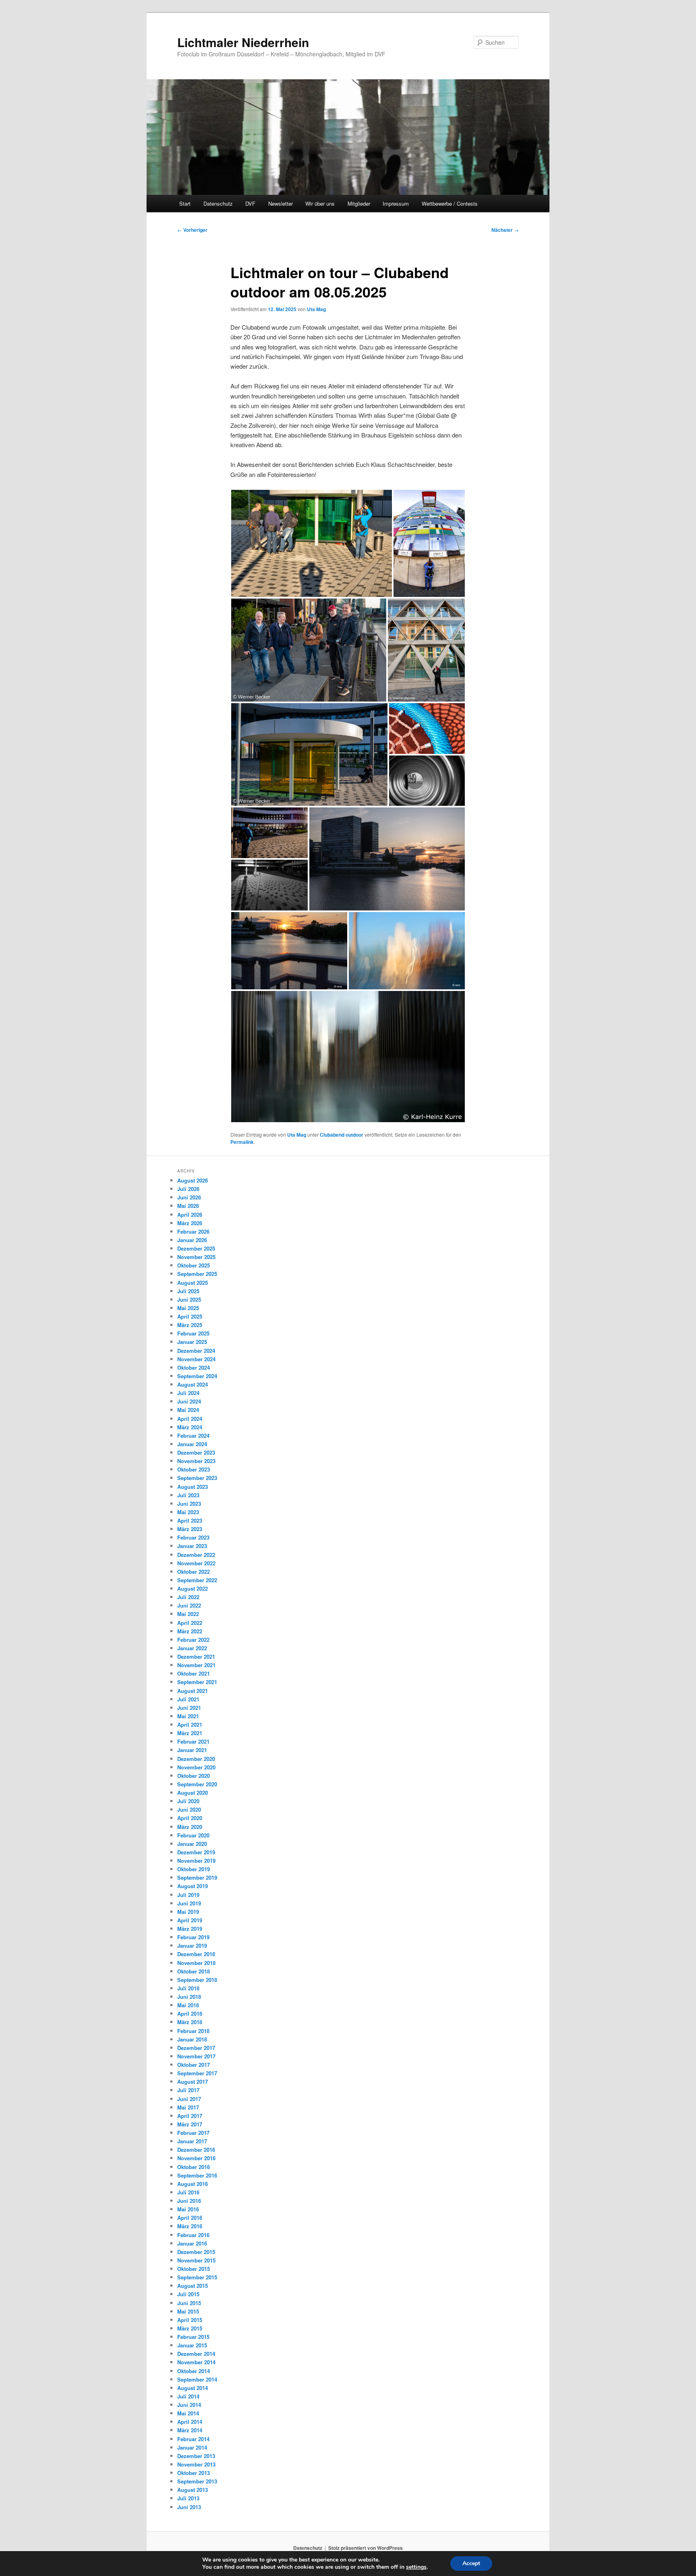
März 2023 (190, 1529)
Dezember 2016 (196, 2150)
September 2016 (197, 2175)
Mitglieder (359, 203)
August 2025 (193, 1283)
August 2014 (193, 2388)
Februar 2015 (193, 2337)
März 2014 (190, 2430)
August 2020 (193, 1793)
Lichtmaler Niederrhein (243, 42)
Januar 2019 (192, 1945)
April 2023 (190, 1520)
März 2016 (190, 2226)
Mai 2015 (188, 2311)
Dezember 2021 (196, 1656)
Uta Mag (316, 309)
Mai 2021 (188, 1716)
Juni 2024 (189, 1401)
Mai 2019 (188, 1912)
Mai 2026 (188, 1206)
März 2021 (190, 1733)
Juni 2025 (189, 1299)
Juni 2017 (189, 2099)
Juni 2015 (189, 2303)
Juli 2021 (188, 1699)
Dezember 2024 (196, 1351)
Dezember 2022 (196, 1555)
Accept (471, 2563)
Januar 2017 (192, 2141)
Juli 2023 (188, 1495)
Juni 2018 (189, 1997)
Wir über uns (320, 203)
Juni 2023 (189, 1504)
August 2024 (193, 1384)
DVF (250, 203)
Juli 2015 (188, 2294)
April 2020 (190, 1818)
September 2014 (197, 2379)
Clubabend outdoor (342, 1135)
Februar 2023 (193, 1537)
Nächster (505, 230)
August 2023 (193, 1487)
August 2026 (193, 1180)
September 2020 (197, 1784)
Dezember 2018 (196, 1954)
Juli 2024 (188, 1393)
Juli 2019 (188, 1895)
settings (416, 2567)
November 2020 (196, 1767)
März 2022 (190, 1631)
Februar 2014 (193, 2439)
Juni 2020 (189, 1809)
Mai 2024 (188, 1410)
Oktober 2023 (194, 1469)
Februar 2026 (193, 1231)
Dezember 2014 (196, 2354)
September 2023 (197, 1478)
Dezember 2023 (196, 1452)
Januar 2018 (192, 2039)
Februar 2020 (193, 1835)
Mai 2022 (188, 1614)
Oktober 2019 (194, 1869)
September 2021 (197, 1682)
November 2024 (196, 1359)
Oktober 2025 (194, 1265)
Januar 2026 (192, 1240)
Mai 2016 (188, 2209)
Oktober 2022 (194, 1572)
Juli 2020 (188, 1801)
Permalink (242, 1142)
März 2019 (190, 1929)
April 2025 (190, 1316)
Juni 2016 (189, 2201)
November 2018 (196, 1963)
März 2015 (190, 2328)
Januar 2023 (192, 1546)
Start (185, 203)
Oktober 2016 (194, 2167)
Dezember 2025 (196, 1248)
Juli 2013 (188, 2498)
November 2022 (196, 1563)
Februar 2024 (193, 1436)
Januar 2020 (192, 1844)
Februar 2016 (193, 2235)
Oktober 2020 (194, 1776)
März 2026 (190, 1223)
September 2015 (197, 2277)
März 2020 (190, 1827)
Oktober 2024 (194, 1367)
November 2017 (196, 2056)
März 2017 (190, 2124)
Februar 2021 (193, 1741)
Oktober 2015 (194, 2269)
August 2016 (193, 2184)
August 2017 (193, 2082)
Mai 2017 (188, 2107)
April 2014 (190, 2422)
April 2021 (190, 1725)
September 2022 (197, 1580)
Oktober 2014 (194, 2371)
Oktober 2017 (194, 2065)
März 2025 (190, 1325)
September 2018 (197, 1980)
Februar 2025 (193, 1333)
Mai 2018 (188, 2005)
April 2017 (190, 2116)
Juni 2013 (189, 2507)
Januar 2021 (192, 1750)
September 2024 (197, 1376)
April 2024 (190, 1419)
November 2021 (196, 1665)
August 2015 (193, 2286)
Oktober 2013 (194, 2473)
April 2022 (190, 1623)
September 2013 (197, 2481)
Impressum (396, 203)
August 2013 (193, 2490)
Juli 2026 (188, 1189)
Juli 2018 (188, 1988)
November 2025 (196, 1257)
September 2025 (197, 1274)
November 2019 (196, 1861)
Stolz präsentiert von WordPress (366, 2548)
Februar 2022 (193, 1640)
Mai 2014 (188, 2413)
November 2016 (196, 2158)
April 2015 (190, 2320)
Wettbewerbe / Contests (450, 203)
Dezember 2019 (196, 1852)
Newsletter (281, 203)
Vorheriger (192, 230)
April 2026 (190, 1215)
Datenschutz (218, 203)
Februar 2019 (193, 1937)
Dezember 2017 (196, 2048)
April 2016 (190, 2218)
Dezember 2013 (196, 2456)
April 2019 (190, 1920)
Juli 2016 (188, 2192)
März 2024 (190, 1427)
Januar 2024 (192, 1444)
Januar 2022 (192, 1648)
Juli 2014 (188, 2396)
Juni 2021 (189, 1708)
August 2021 (193, 1691)
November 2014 (196, 2362)
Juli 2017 (188, 2090)
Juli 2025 (188, 1291)
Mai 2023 (188, 1512)
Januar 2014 (192, 2447)
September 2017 (197, 2073)
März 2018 (190, 2022)
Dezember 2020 (196, 1759)
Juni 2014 (189, 2405)
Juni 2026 (189, 1197)
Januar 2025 (192, 1342)
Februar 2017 (193, 2133)
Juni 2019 (189, 1903)
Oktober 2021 (194, 1673)
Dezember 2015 (196, 2252)
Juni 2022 (189, 1605)
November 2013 (196, 2464)
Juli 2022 (188, 1597)
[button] (312, 543)
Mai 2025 (188, 1308)
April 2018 (190, 2014)
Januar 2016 (192, 2243)
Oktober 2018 (194, 1971)
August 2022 (193, 1588)
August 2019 (193, 1886)
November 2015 (196, 2260)
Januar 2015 (192, 2345)
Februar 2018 (193, 2031)
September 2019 (197, 1877)
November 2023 (196, 1461)
